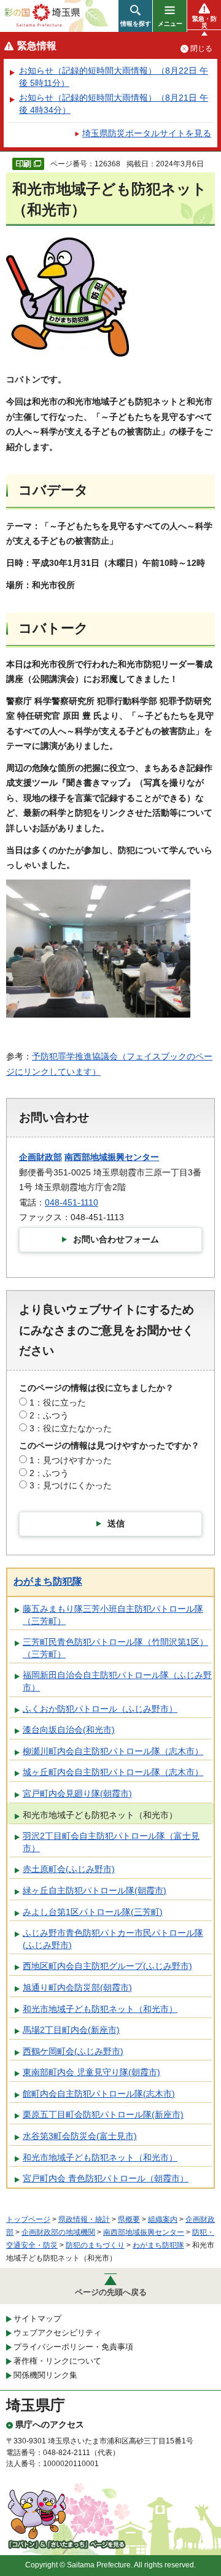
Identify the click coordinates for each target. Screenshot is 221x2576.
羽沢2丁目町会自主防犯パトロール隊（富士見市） (111, 1842)
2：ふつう (49, 1415)
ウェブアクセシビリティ (57, 2333)
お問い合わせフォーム (116, 1239)
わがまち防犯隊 (48, 1581)
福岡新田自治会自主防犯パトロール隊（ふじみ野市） (117, 1681)
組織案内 (163, 2219)
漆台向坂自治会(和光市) (69, 1730)
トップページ (28, 2219)
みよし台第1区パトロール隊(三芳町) (93, 1912)
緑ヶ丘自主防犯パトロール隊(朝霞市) (95, 1890)
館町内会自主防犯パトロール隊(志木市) (99, 2094)
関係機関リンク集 (45, 2375)
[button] (135, 16)
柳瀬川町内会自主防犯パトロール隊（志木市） (113, 1751)
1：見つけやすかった (71, 1460)
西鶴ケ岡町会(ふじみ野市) (73, 2051)
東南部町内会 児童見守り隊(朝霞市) (91, 2072)
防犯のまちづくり (95, 2245)
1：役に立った (58, 1402)
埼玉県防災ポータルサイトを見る (147, 133)
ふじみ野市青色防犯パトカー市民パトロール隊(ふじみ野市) (113, 1939)
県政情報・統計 (84, 2219)
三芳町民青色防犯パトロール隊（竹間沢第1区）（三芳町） (115, 1648)
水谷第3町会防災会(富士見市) (80, 2136)
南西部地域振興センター (112, 1157)
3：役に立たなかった (71, 1428)
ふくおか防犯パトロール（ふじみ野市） (100, 1709)
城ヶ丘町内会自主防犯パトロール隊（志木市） (113, 1772)
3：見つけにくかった (71, 1485)
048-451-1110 (72, 1202)
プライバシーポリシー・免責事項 (73, 2347)
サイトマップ (37, 2319)
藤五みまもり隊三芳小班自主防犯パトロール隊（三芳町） (113, 1615)
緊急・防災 (204, 22)
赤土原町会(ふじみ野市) (69, 1869)
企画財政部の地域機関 (58, 2232)
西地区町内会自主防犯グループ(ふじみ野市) (107, 1966)
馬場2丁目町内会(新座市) (71, 2030)
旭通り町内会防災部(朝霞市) (77, 1987)
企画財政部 (41, 1157)
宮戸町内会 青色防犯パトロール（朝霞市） (106, 2178)
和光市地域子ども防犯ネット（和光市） (100, 1815)
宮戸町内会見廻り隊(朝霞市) (77, 1793)
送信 (116, 1523)
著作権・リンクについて (57, 2361)
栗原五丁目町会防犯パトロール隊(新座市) (103, 2114)
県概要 (129, 2219)
